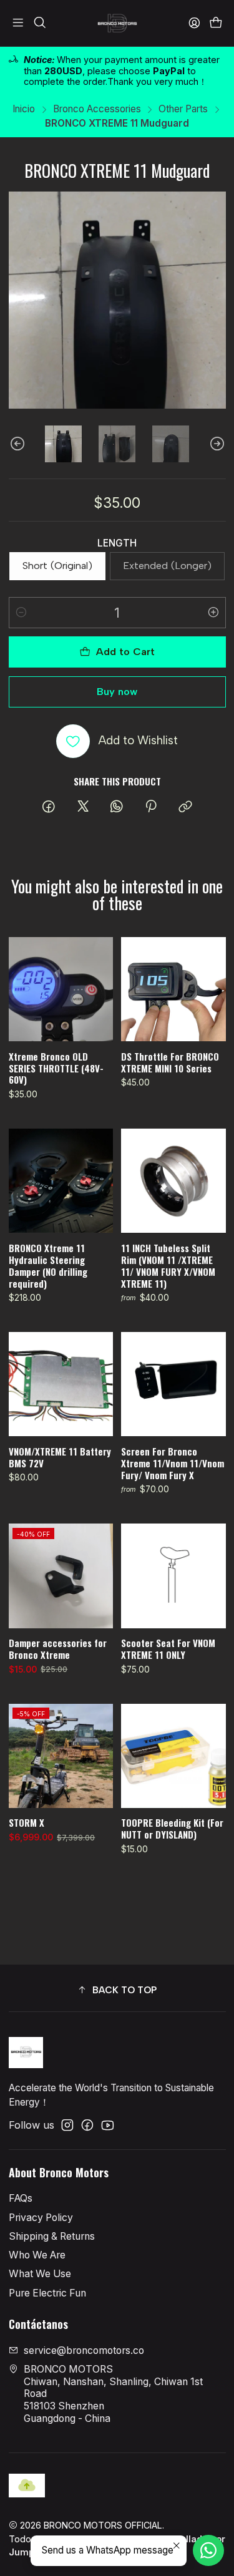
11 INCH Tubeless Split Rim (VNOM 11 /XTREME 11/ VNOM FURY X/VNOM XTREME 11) (168, 1266)
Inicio (24, 109)
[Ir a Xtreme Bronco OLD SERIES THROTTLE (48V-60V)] (61, 989)
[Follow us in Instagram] (67, 2125)
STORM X (27, 1823)
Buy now (117, 692)
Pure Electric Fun (47, 2293)
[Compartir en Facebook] (49, 807)
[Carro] (216, 23)
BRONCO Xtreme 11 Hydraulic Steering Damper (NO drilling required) (48, 1266)
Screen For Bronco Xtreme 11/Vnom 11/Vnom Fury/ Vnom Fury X (173, 1463)
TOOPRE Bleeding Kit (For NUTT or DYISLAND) (172, 1829)
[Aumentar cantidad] (213, 613)
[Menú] (18, 23)
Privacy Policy (41, 2218)
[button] (117, 1990)
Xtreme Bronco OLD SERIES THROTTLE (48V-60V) (56, 1068)
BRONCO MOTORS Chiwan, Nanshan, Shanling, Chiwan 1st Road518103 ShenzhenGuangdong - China (113, 2394)
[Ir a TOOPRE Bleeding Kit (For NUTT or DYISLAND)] (173, 1756)
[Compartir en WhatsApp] (117, 807)
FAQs (21, 2198)
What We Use (40, 2274)
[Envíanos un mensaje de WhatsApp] (208, 2550)
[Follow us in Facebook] (87, 2125)
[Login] (194, 23)
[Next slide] (217, 444)
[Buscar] (40, 23)
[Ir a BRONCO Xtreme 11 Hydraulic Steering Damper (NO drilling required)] (61, 1181)
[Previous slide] (18, 444)
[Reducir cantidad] (21, 613)
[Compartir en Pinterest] (151, 807)
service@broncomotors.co (84, 2350)
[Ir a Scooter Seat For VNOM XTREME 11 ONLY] (173, 1576)
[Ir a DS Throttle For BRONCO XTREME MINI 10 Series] (173, 989)
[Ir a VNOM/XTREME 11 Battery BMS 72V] (61, 1384)
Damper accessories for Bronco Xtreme (58, 1649)
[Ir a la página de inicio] (117, 23)
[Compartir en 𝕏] (83, 807)
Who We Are (37, 2255)
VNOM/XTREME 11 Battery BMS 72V (60, 1457)
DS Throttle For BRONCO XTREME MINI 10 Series (170, 1062)
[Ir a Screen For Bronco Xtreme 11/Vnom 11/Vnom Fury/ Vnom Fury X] (173, 1384)
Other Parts (183, 109)
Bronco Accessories (97, 109)
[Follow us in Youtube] (108, 2125)
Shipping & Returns (52, 2236)
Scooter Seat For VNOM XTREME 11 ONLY (168, 1649)
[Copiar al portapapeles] (185, 807)
